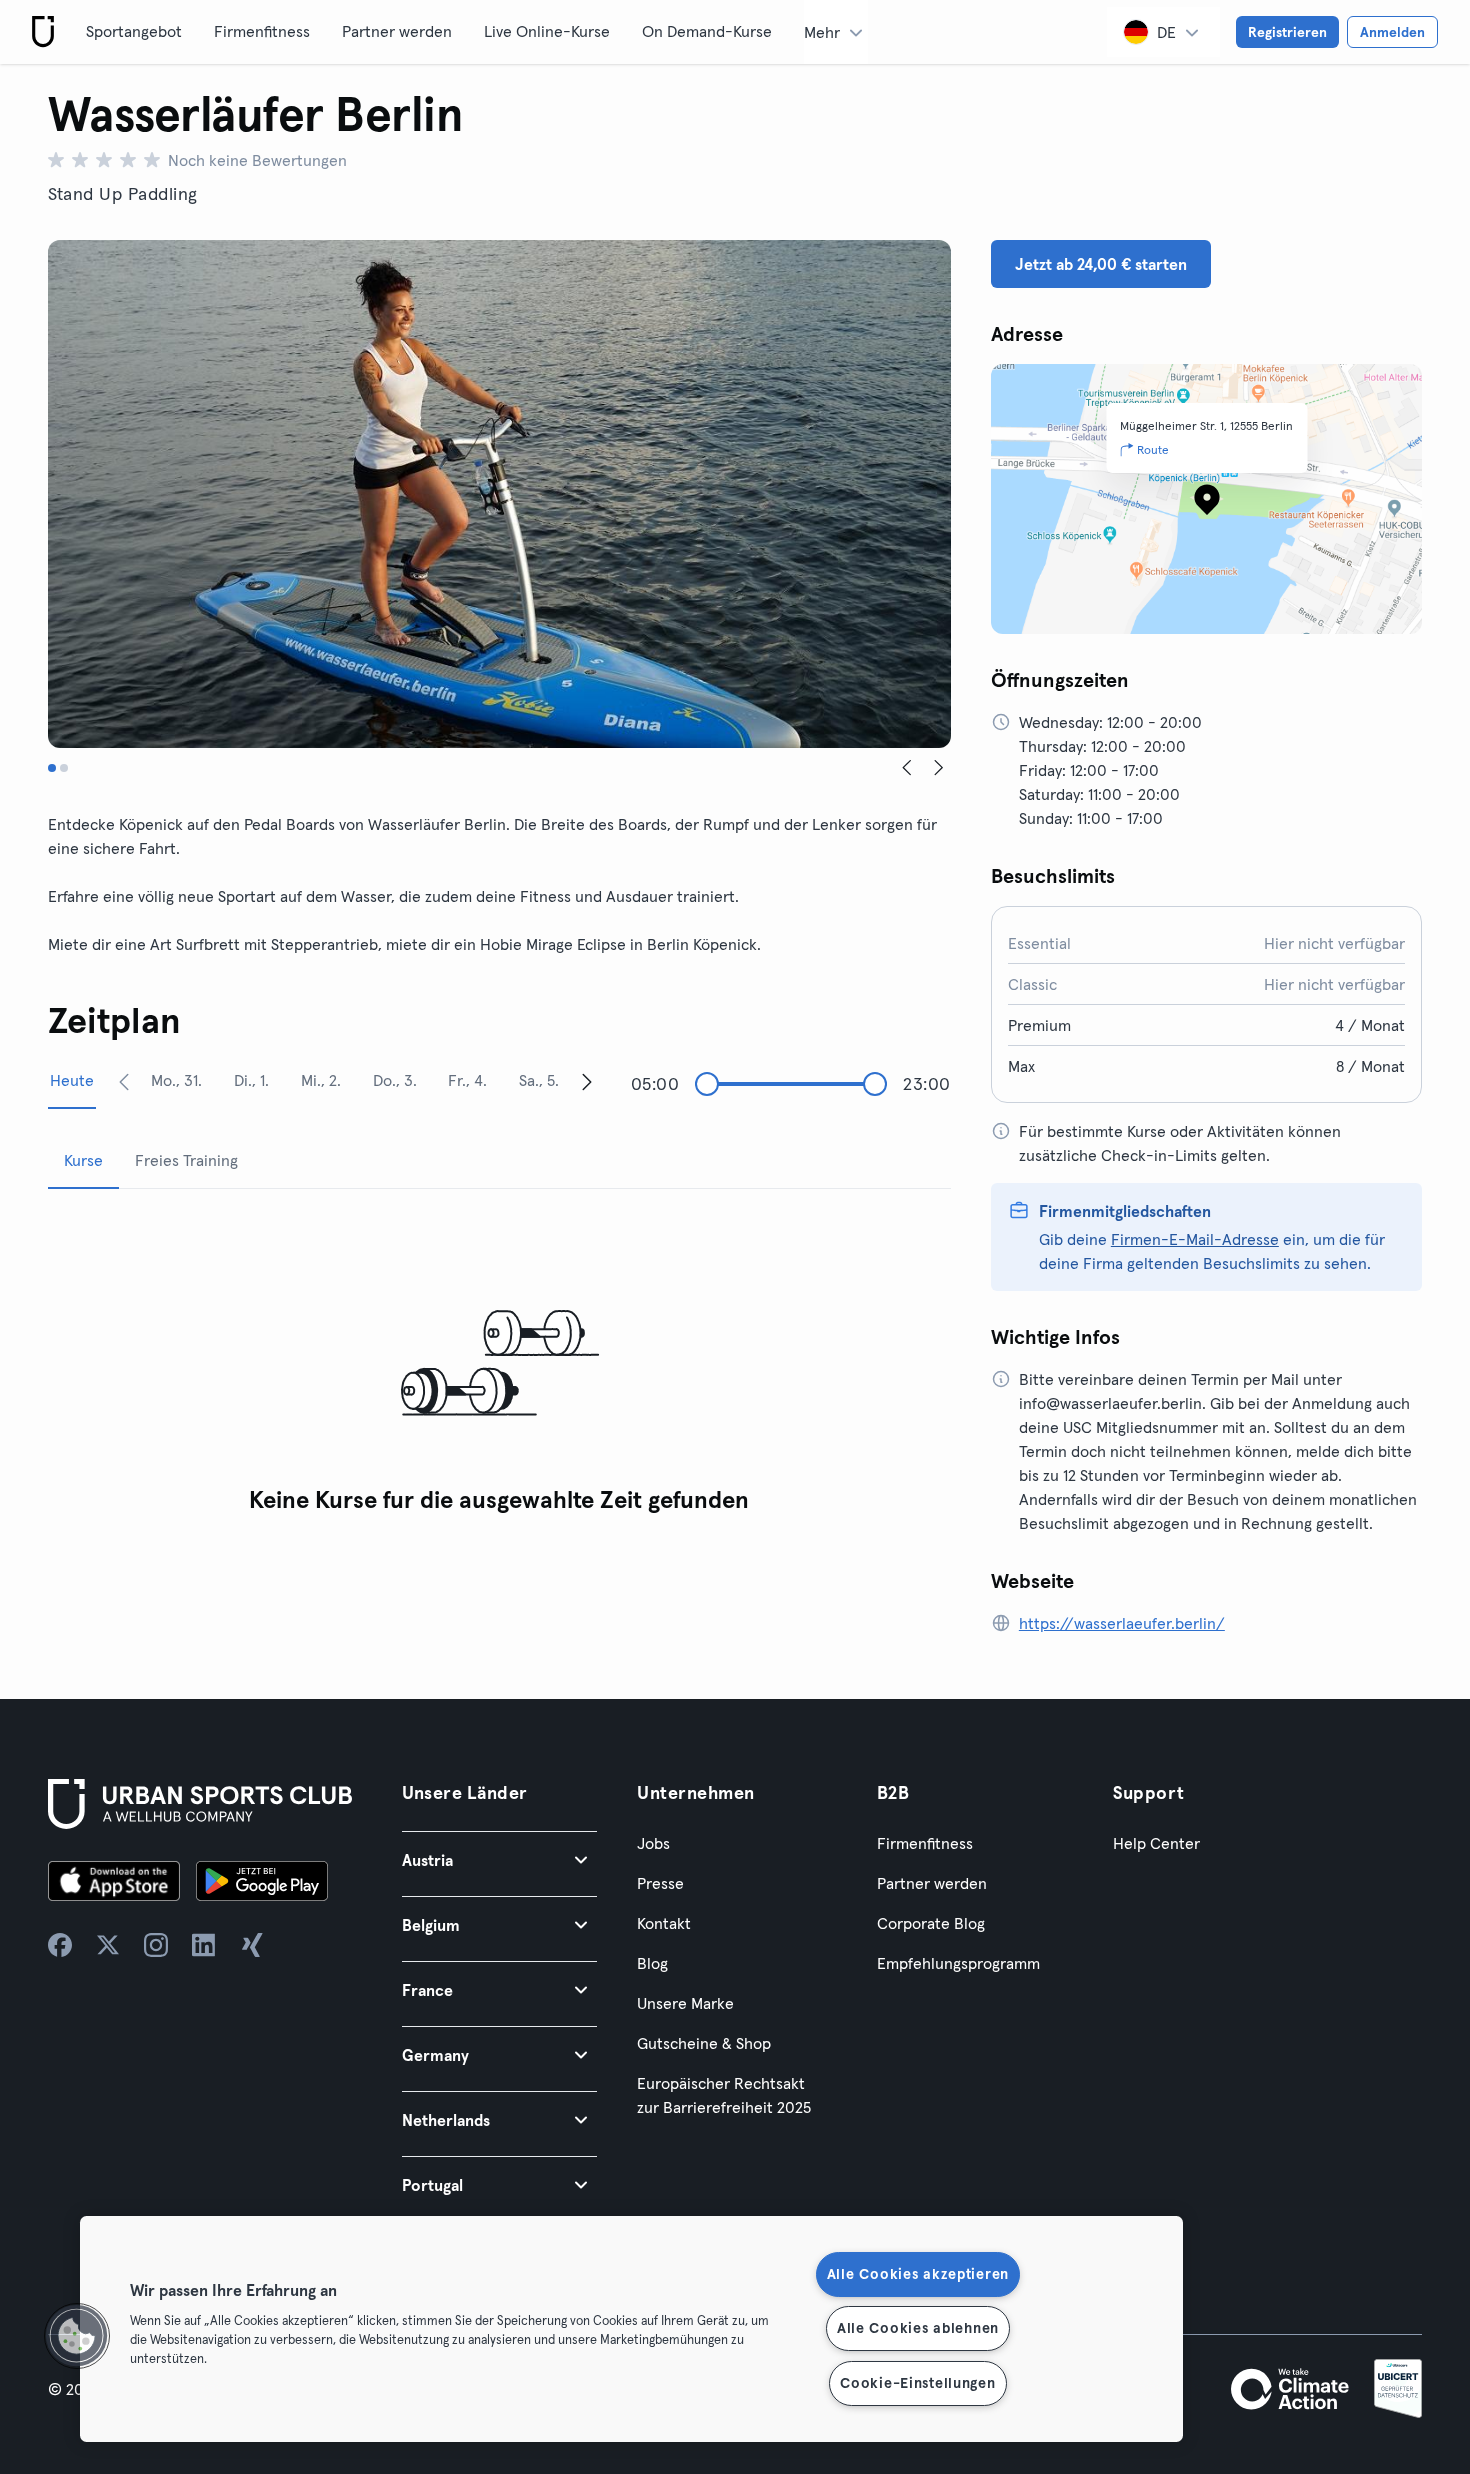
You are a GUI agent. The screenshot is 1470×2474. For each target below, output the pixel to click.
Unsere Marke (685, 2003)
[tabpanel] (499, 1364)
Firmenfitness (262, 31)
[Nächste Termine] (587, 1081)
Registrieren (1287, 32)
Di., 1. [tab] (251, 1080)
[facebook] (60, 1945)
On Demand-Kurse (707, 31)
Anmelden (1392, 32)
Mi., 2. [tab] (321, 1080)
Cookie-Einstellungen (917, 2383)
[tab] (52, 768)
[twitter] (108, 1945)
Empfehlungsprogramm (958, 1963)
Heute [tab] (72, 1080)
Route (1153, 449)
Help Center (1156, 1843)
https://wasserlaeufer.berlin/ (1122, 1623)
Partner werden (397, 31)
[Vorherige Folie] (907, 768)
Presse (660, 1883)
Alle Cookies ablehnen (918, 2328)
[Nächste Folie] (939, 768)
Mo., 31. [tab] (176, 1080)
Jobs (653, 1843)
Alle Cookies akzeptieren (918, 2274)
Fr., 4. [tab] (467, 1080)
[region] (631, 2329)
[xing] (252, 1945)
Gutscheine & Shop (704, 2043)
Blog (652, 1963)
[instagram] (156, 1945)
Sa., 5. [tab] (539, 1080)
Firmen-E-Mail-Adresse (1195, 1239)
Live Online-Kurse (547, 31)
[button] (500, 1859)
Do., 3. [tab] (395, 1080)
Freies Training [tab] (186, 1160)
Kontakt (664, 1923)
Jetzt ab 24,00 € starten (1101, 264)
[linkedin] (204, 1945)
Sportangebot (134, 31)
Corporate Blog (931, 1923)
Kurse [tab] (83, 1160)
